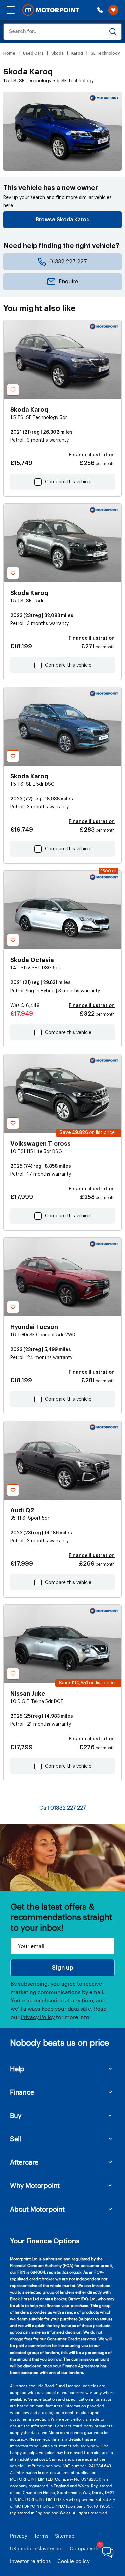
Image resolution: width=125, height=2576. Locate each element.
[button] (11, 10)
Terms (41, 2536)
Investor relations (30, 2561)
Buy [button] (16, 2115)
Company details (89, 2548)
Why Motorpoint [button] (35, 2185)
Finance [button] (22, 2092)
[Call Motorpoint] (100, 10)
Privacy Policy (38, 2017)
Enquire (68, 282)
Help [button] (17, 2069)
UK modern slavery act (36, 2548)
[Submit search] (113, 32)
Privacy (19, 2536)
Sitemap (65, 2536)
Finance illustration (92, 455)
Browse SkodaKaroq (63, 220)
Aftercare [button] (24, 2162)
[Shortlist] (113, 10)
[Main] (51, 10)
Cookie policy (73, 2561)
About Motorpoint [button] (37, 2209)
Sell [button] (15, 2139)
